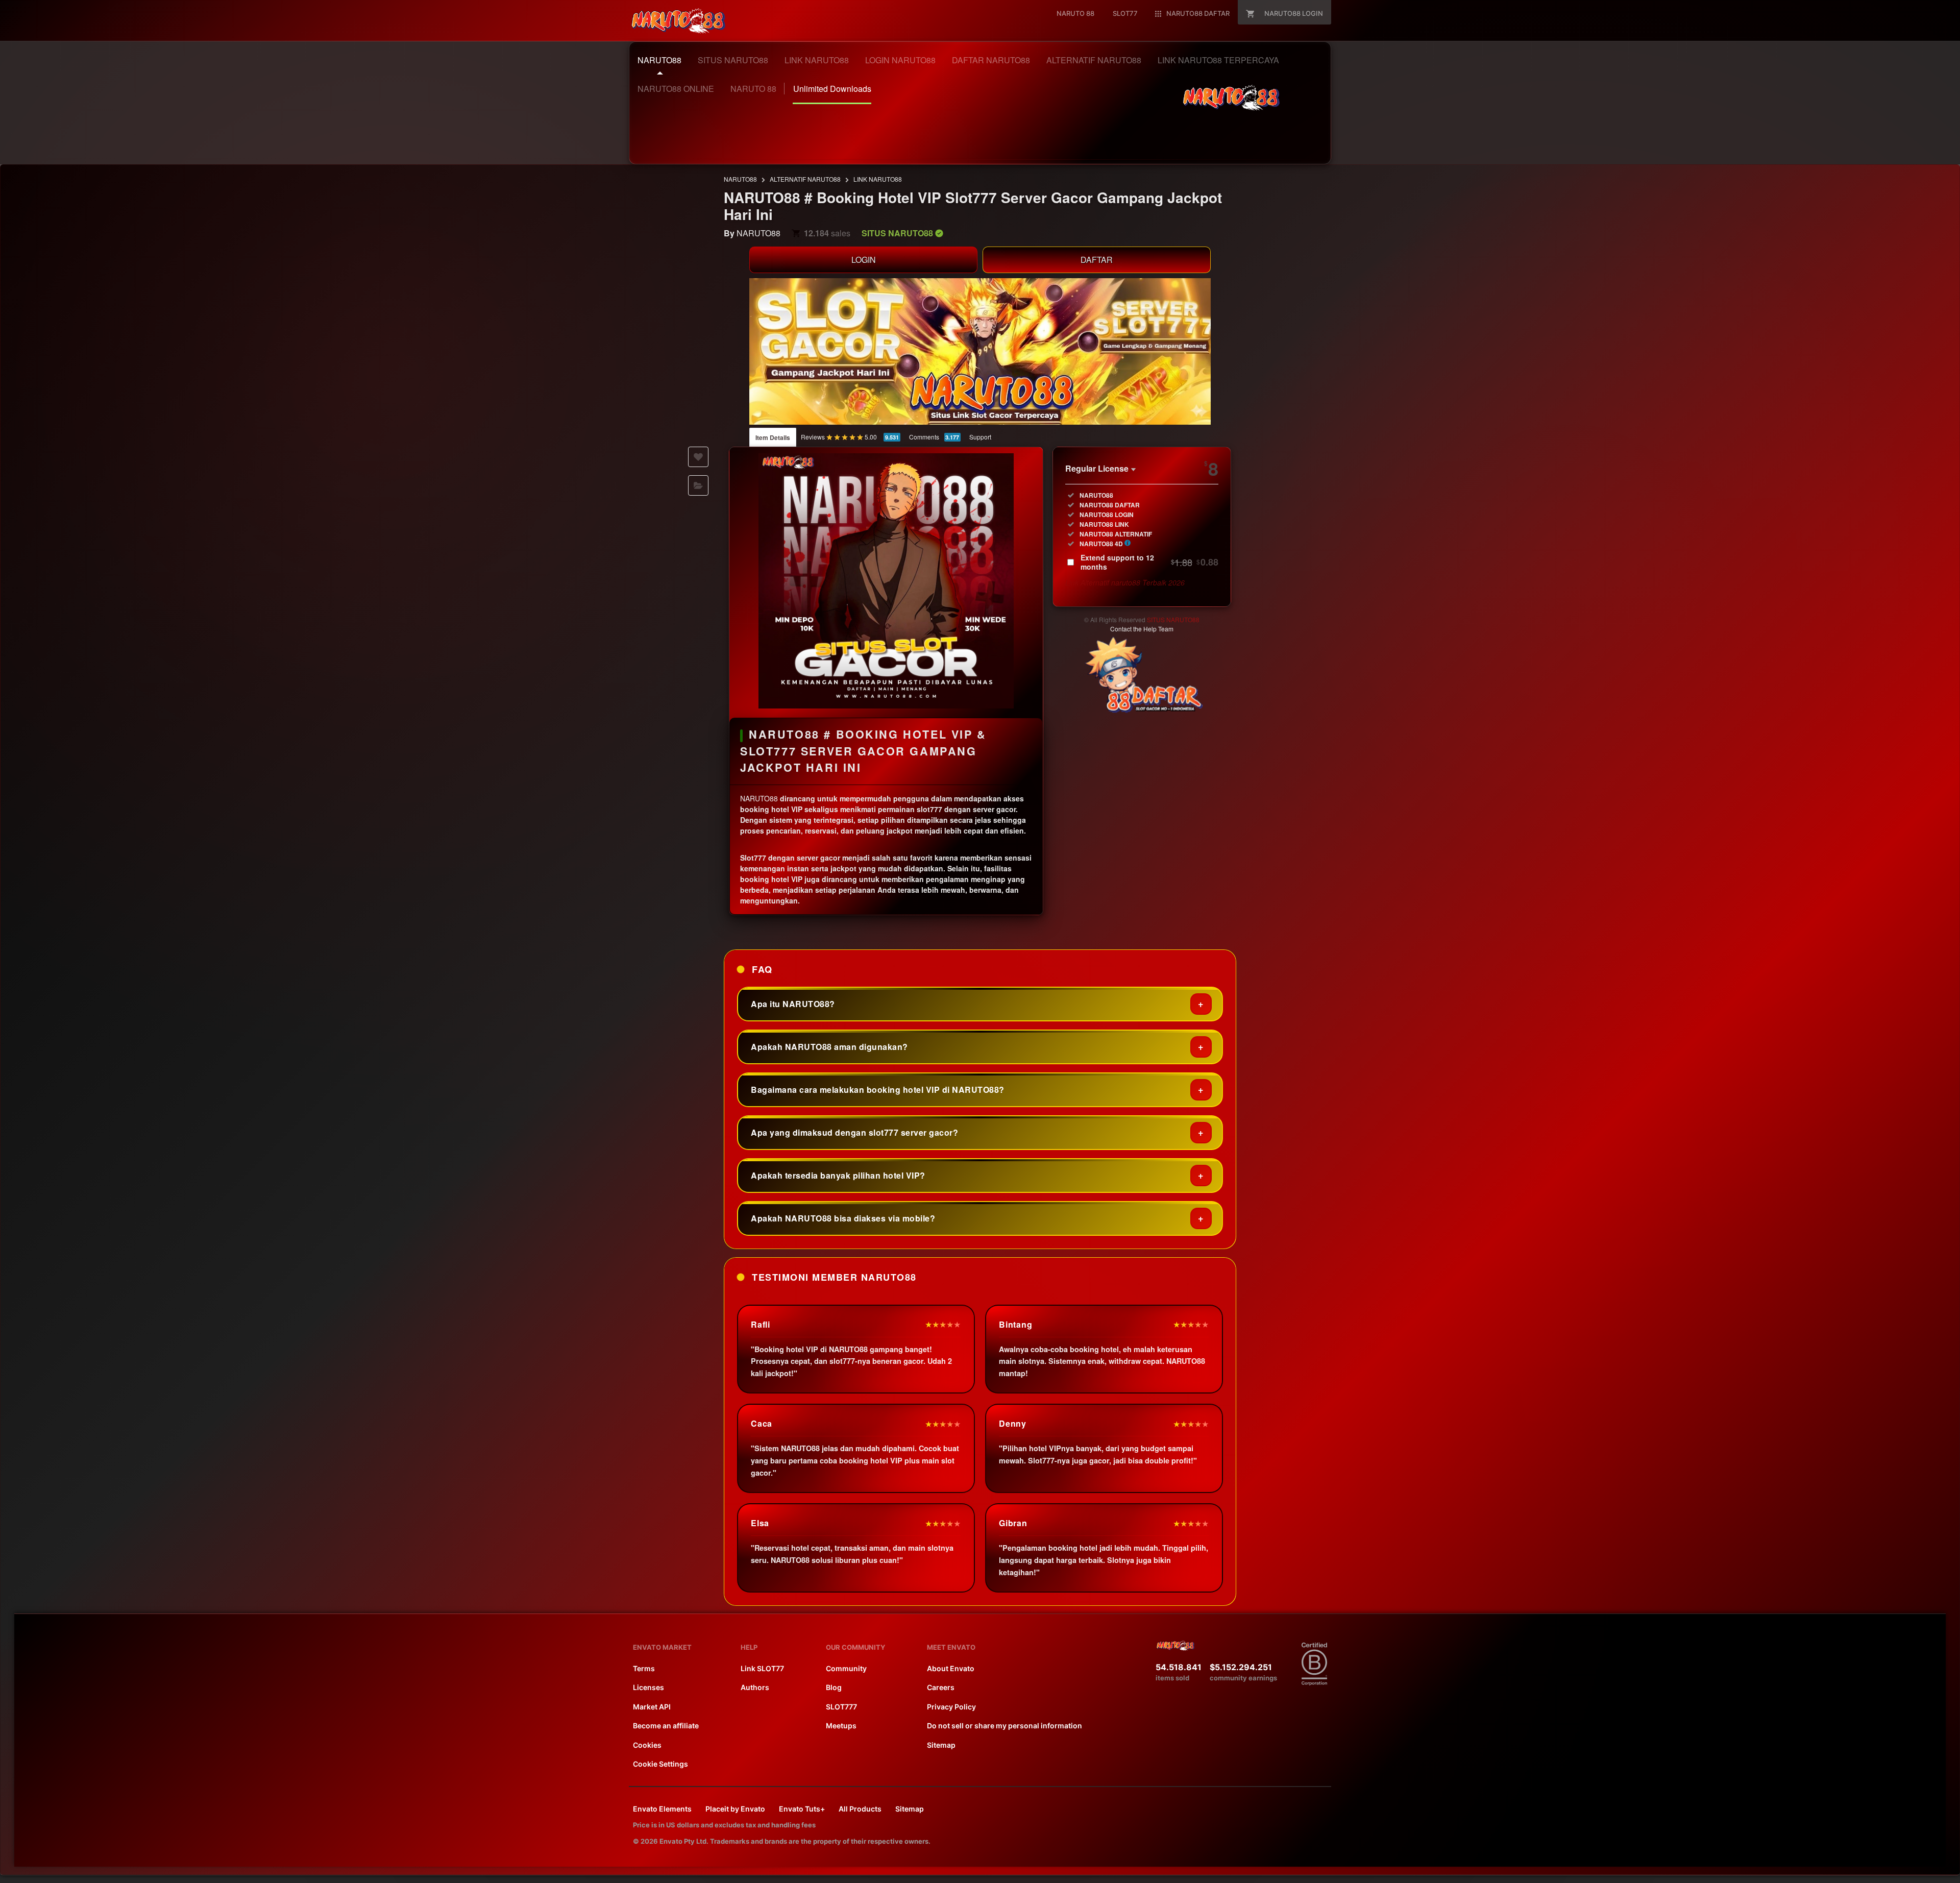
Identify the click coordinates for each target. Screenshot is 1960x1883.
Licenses (648, 1687)
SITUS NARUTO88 (1173, 619)
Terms (644, 1668)
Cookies (647, 1745)
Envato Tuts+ (802, 1809)
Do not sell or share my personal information (1004, 1726)
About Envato (951, 1668)
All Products (860, 1809)
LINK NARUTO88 (878, 179)
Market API (652, 1707)
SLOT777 (841, 1707)
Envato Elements (662, 1809)
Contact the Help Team (1142, 629)
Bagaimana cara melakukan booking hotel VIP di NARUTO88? (878, 1090)
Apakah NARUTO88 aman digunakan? (829, 1047)
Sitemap (941, 1745)
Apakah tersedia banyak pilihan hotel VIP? (838, 1175)
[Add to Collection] (698, 485)
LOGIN (864, 260)
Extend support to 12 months (1149, 562)
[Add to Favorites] (698, 457)
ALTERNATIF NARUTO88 (805, 179)
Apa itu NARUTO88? (793, 1004)
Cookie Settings (660, 1764)
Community (846, 1668)
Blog (834, 1687)
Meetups (841, 1726)
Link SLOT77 (762, 1668)
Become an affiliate (666, 1726)
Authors (755, 1687)
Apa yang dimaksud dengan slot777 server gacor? (854, 1132)
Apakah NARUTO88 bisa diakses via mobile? (843, 1218)
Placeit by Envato (735, 1809)
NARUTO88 (740, 179)
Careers (941, 1687)
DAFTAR (1097, 260)
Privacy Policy (951, 1707)
